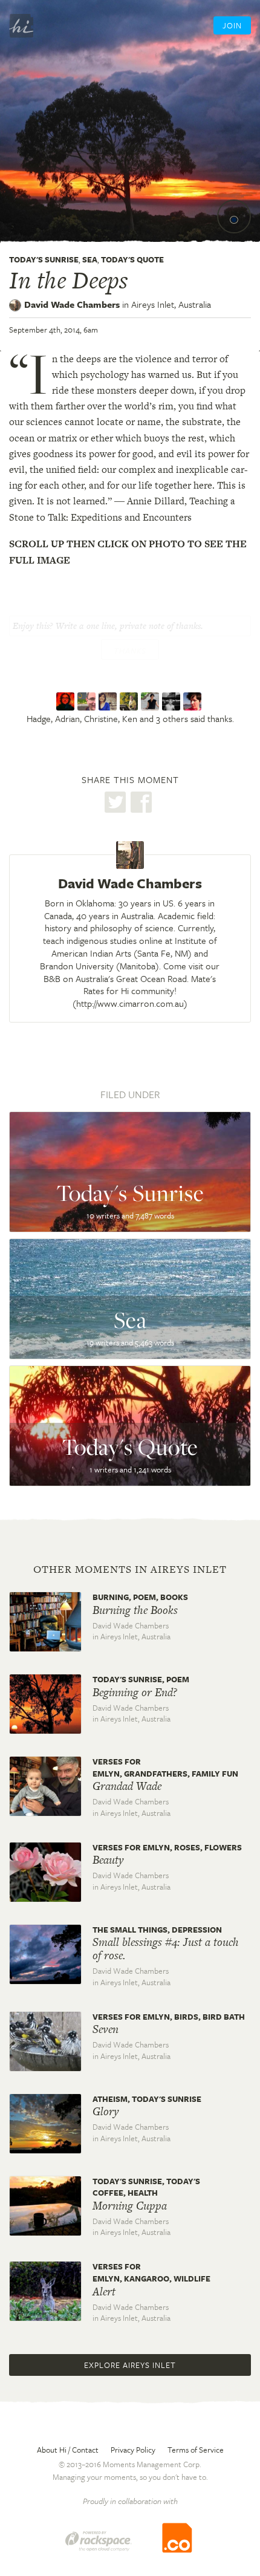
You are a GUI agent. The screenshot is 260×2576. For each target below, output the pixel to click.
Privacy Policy (133, 2450)
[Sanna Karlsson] (194, 702)
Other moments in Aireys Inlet (130, 1569)
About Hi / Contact (68, 2450)
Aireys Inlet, (171, 304)
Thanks (130, 651)
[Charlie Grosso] (151, 702)
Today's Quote (132, 259)
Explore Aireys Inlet (130, 2365)
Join (232, 25)
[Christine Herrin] (109, 702)
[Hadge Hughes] (67, 702)
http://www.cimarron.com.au (130, 1003)
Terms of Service (196, 2450)
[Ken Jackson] (130, 702)
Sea (90, 259)
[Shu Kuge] (173, 702)
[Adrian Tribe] (88, 702)
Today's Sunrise (44, 259)
